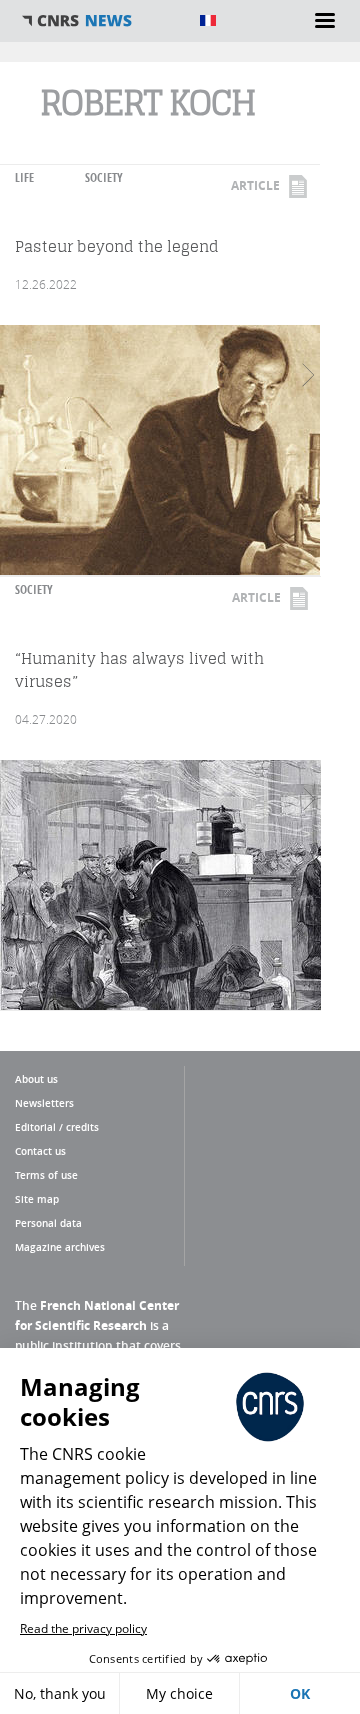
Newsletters (44, 1103)
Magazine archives (60, 1247)
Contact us (40, 1151)
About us (36, 1079)
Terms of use (46, 1175)
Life (24, 177)
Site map (37, 1199)
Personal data (48, 1223)
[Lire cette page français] (208, 20)
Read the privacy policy (83, 1628)
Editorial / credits (57, 1127)
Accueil (100, 21)
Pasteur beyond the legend (117, 246)
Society (104, 177)
